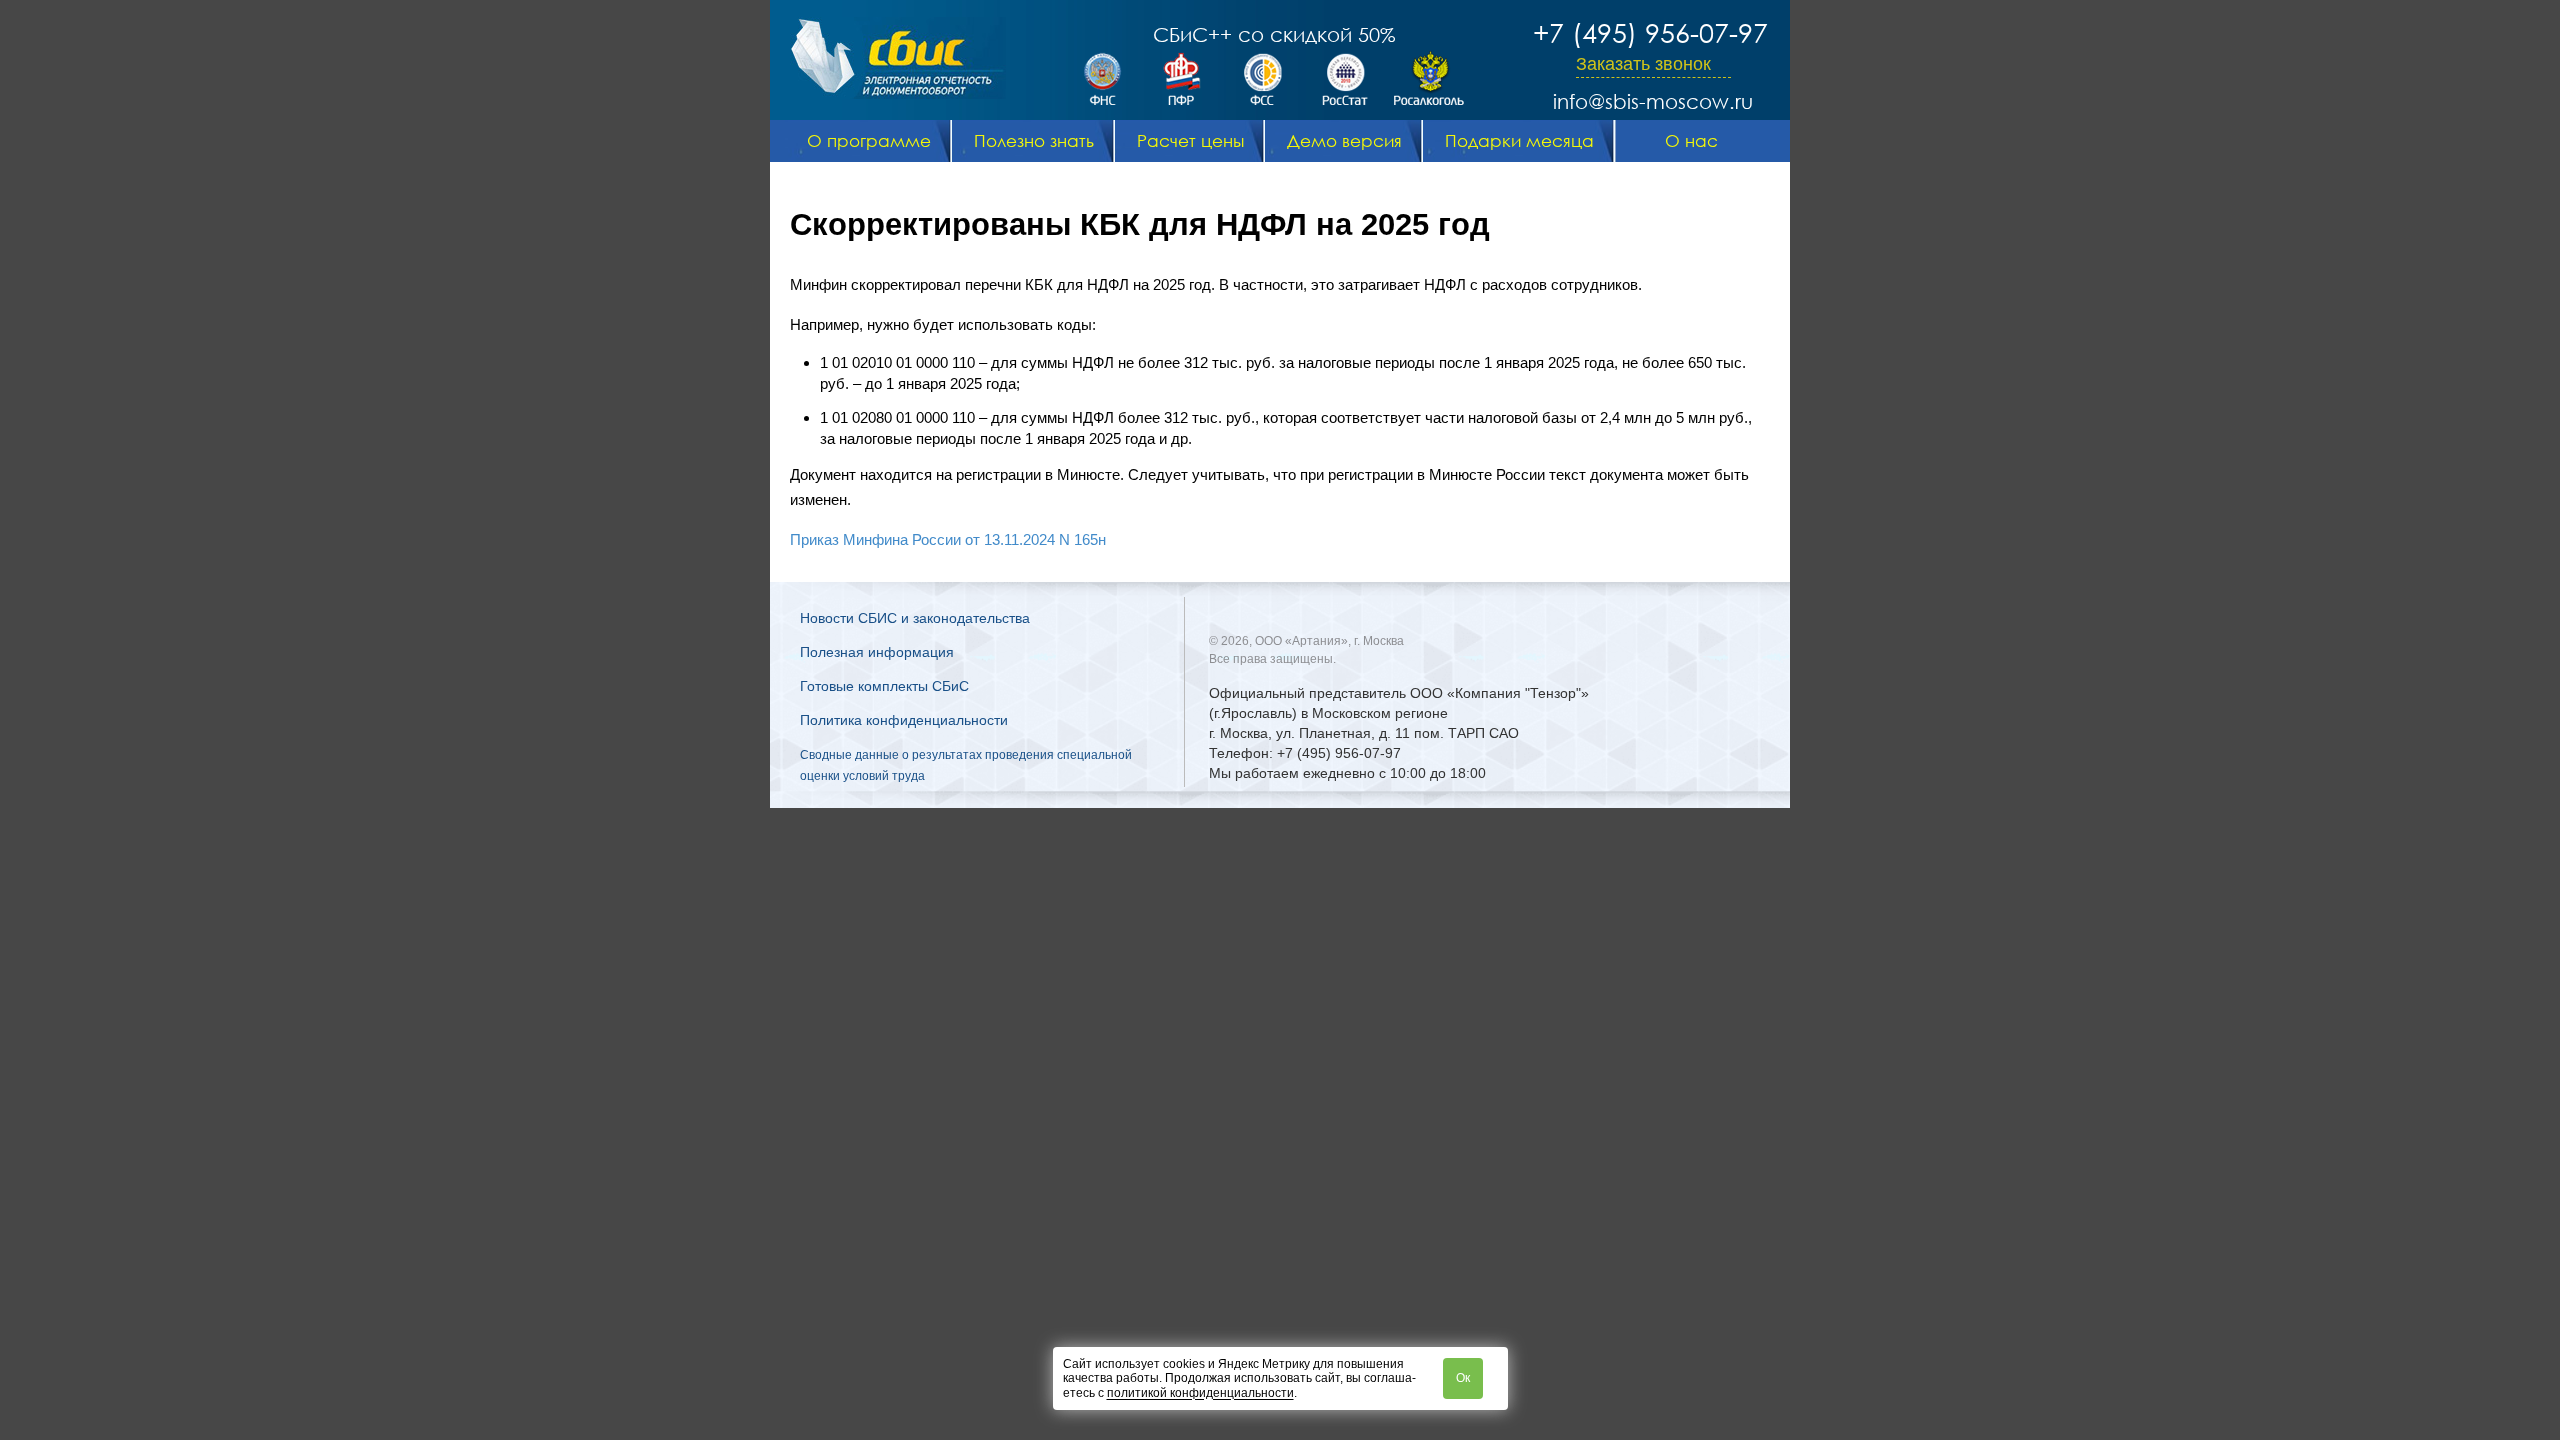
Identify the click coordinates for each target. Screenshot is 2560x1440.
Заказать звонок (1643, 64)
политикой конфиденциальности (1200, 1393)
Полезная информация (877, 652)
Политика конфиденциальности (904, 720)
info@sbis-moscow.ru (1653, 101)
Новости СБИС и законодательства (915, 618)
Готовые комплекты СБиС (884, 686)
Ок (1463, 1378)
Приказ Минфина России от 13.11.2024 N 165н (948, 539)
